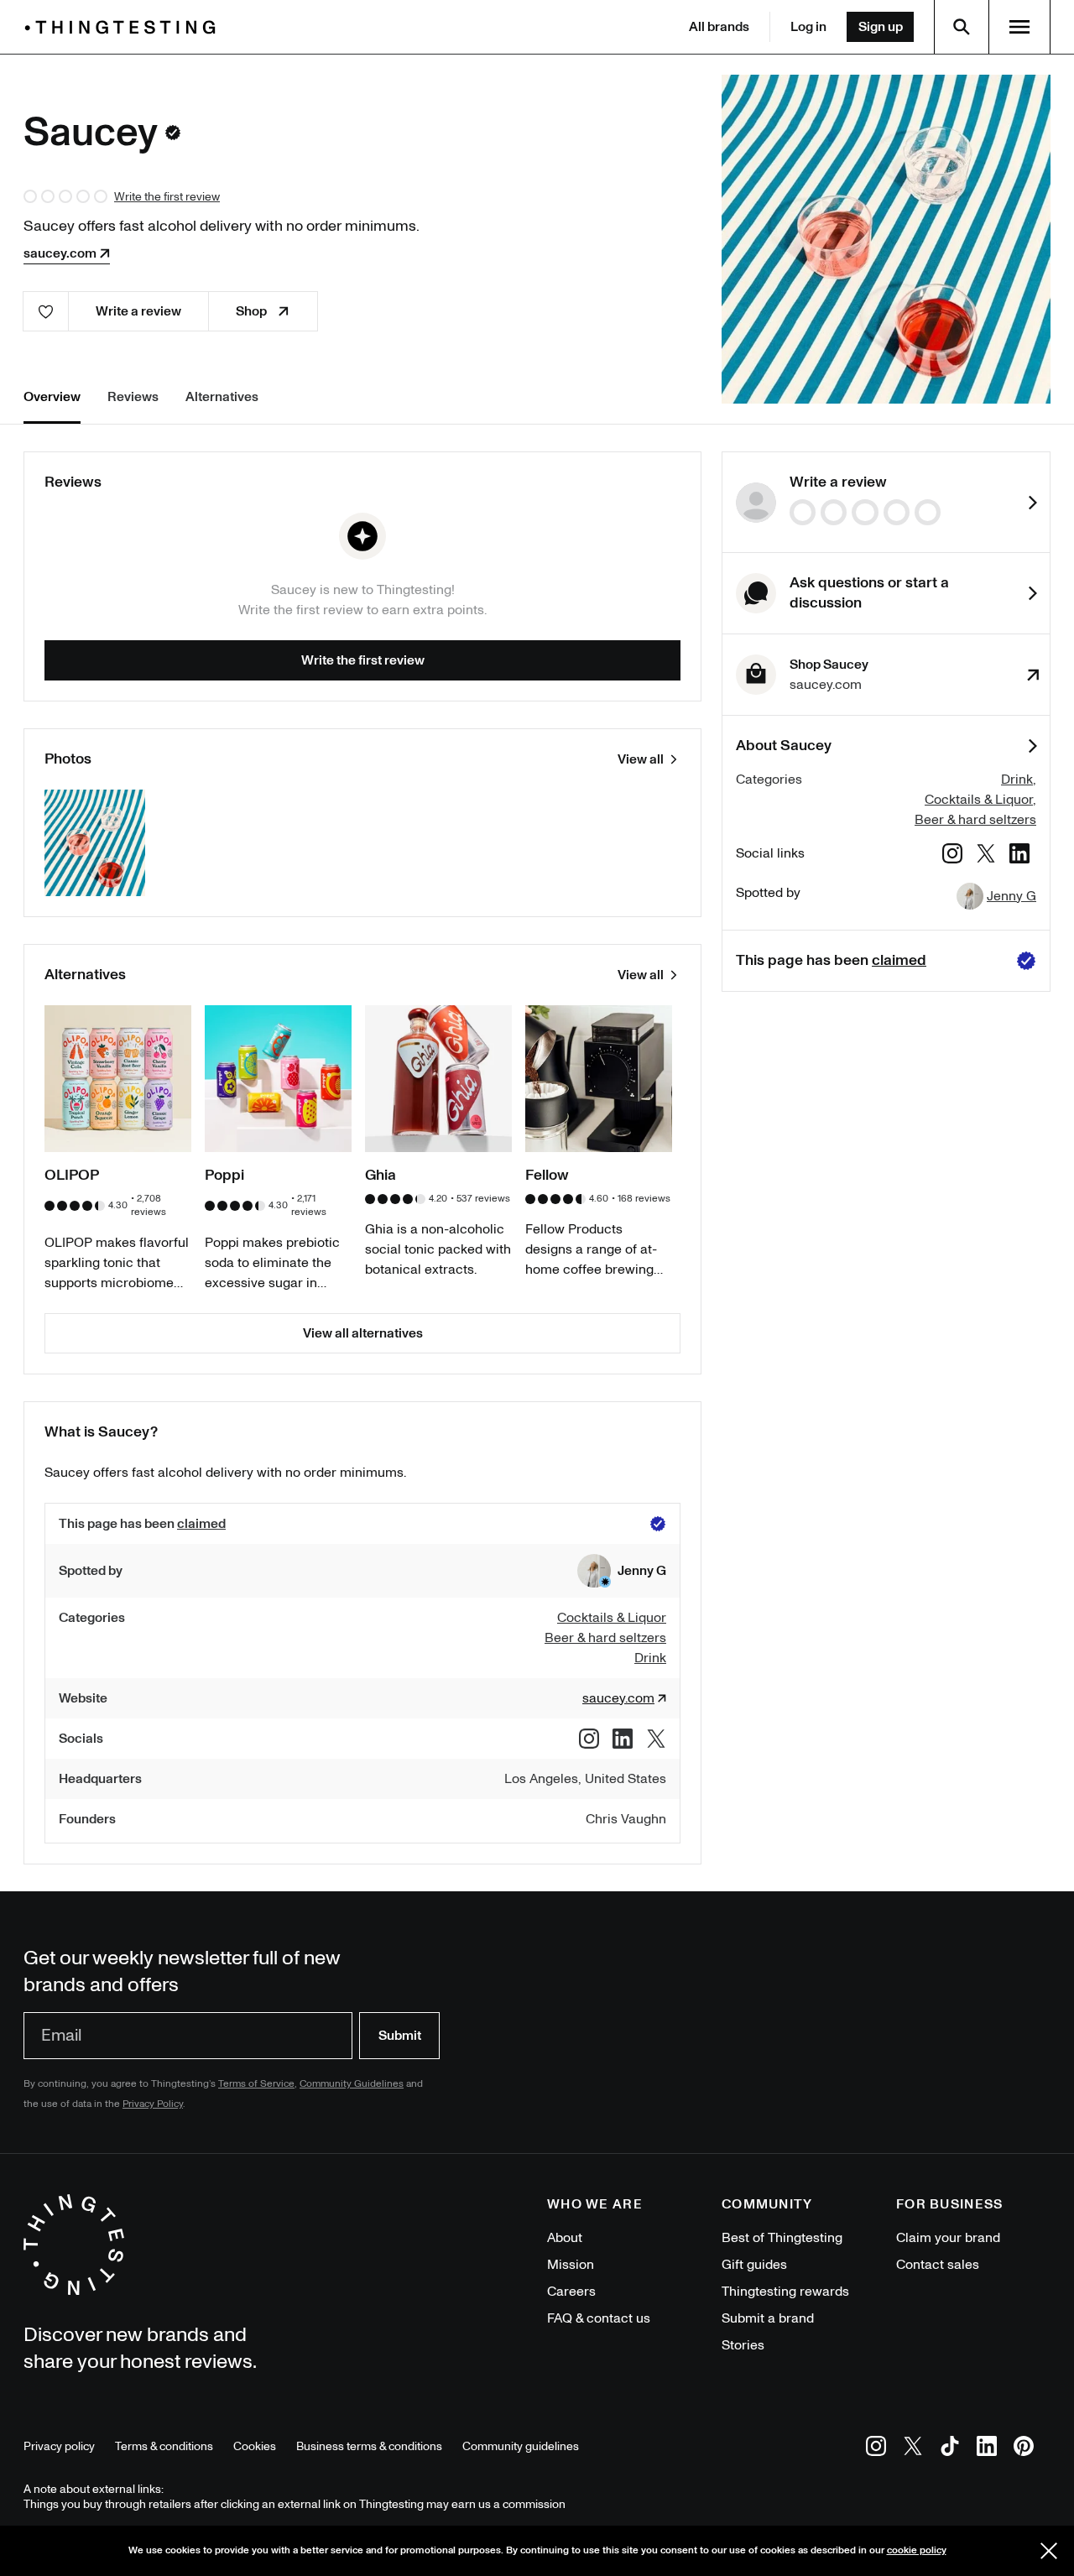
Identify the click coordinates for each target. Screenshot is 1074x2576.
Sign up (881, 27)
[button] (622, 1571)
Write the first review (167, 197)
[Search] (962, 27)
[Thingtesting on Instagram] (876, 2449)
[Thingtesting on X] (913, 2449)
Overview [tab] (52, 397)
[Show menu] (1019, 27)
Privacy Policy (153, 2104)
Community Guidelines (352, 2084)
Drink (1017, 780)
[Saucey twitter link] (986, 856)
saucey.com (60, 253)
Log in (808, 27)
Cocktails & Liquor (979, 800)
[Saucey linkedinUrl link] (1019, 856)
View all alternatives (363, 1333)
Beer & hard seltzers (975, 820)
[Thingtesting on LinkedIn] (987, 2449)
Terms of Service (256, 2084)
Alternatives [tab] (222, 397)
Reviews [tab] (133, 397)
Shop (251, 311)
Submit (400, 2036)
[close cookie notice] (1049, 2551)
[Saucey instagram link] (952, 856)
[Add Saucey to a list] (46, 311)
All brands (719, 27)
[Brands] (124, 27)
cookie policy (917, 2550)
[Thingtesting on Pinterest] (1024, 2449)
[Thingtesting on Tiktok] (950, 2449)
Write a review (138, 311)
